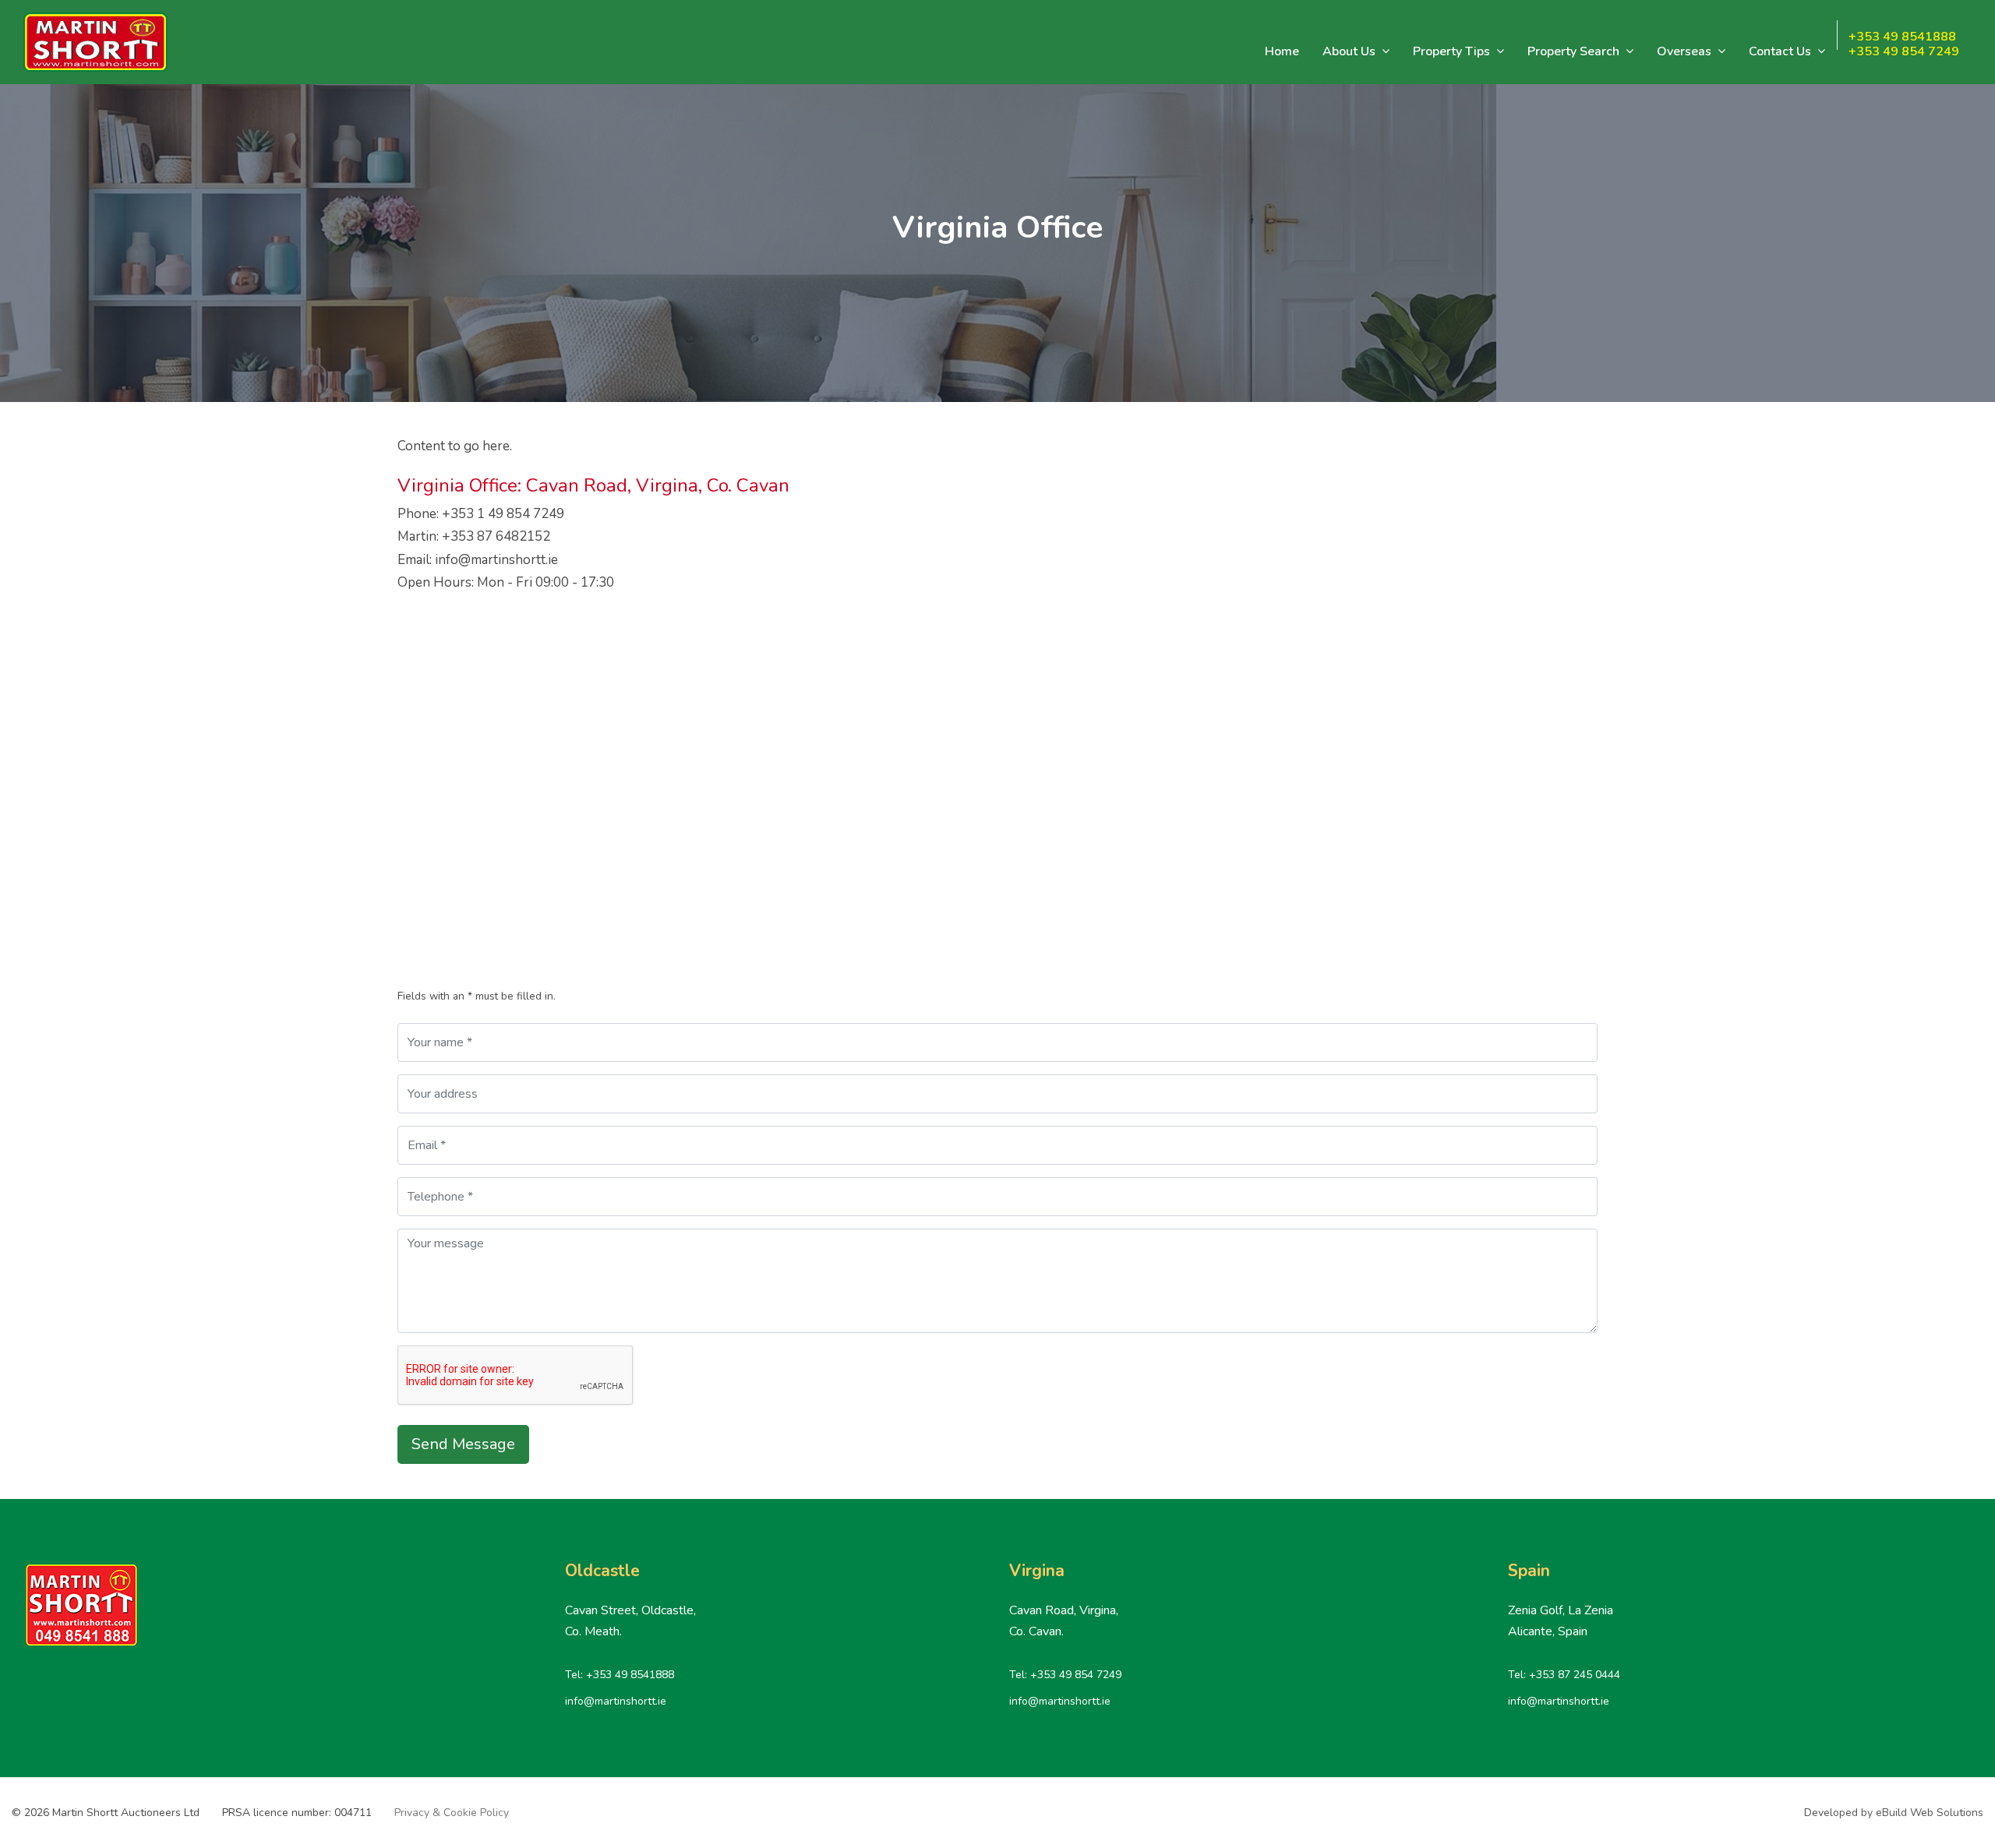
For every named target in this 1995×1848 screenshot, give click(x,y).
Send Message (463, 1444)
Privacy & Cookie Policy (452, 1813)
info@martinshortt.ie (616, 1701)
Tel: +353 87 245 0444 (1564, 1675)
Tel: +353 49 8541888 (620, 1675)
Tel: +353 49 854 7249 (1065, 1675)
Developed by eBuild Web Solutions (1894, 1813)
